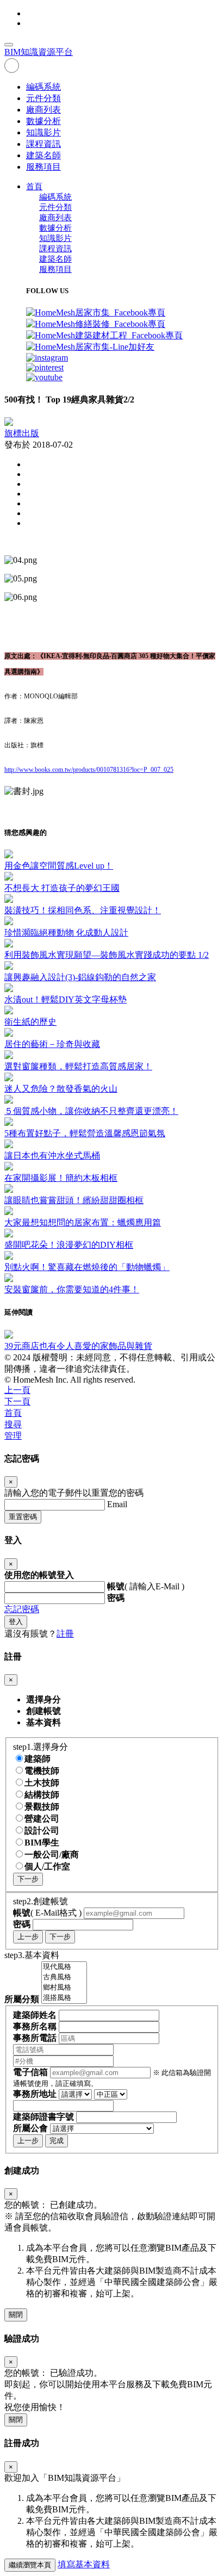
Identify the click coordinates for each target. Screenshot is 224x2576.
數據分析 (43, 121)
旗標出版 (22, 433)
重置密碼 (23, 1517)
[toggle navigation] (9, 45)
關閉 (16, 2315)
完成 (57, 2141)
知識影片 (43, 132)
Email (117, 1504)
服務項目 (43, 167)
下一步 (28, 1879)
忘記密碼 (22, 1609)
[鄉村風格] (64, 1988)
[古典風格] (64, 1977)
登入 (16, 1622)
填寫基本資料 (84, 2564)
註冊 (65, 1634)
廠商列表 (43, 110)
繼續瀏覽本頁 (30, 2565)
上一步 (28, 1937)
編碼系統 (43, 87)
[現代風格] (64, 1967)
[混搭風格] (64, 1998)
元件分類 (43, 98)
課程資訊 (43, 144)
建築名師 (43, 155)
